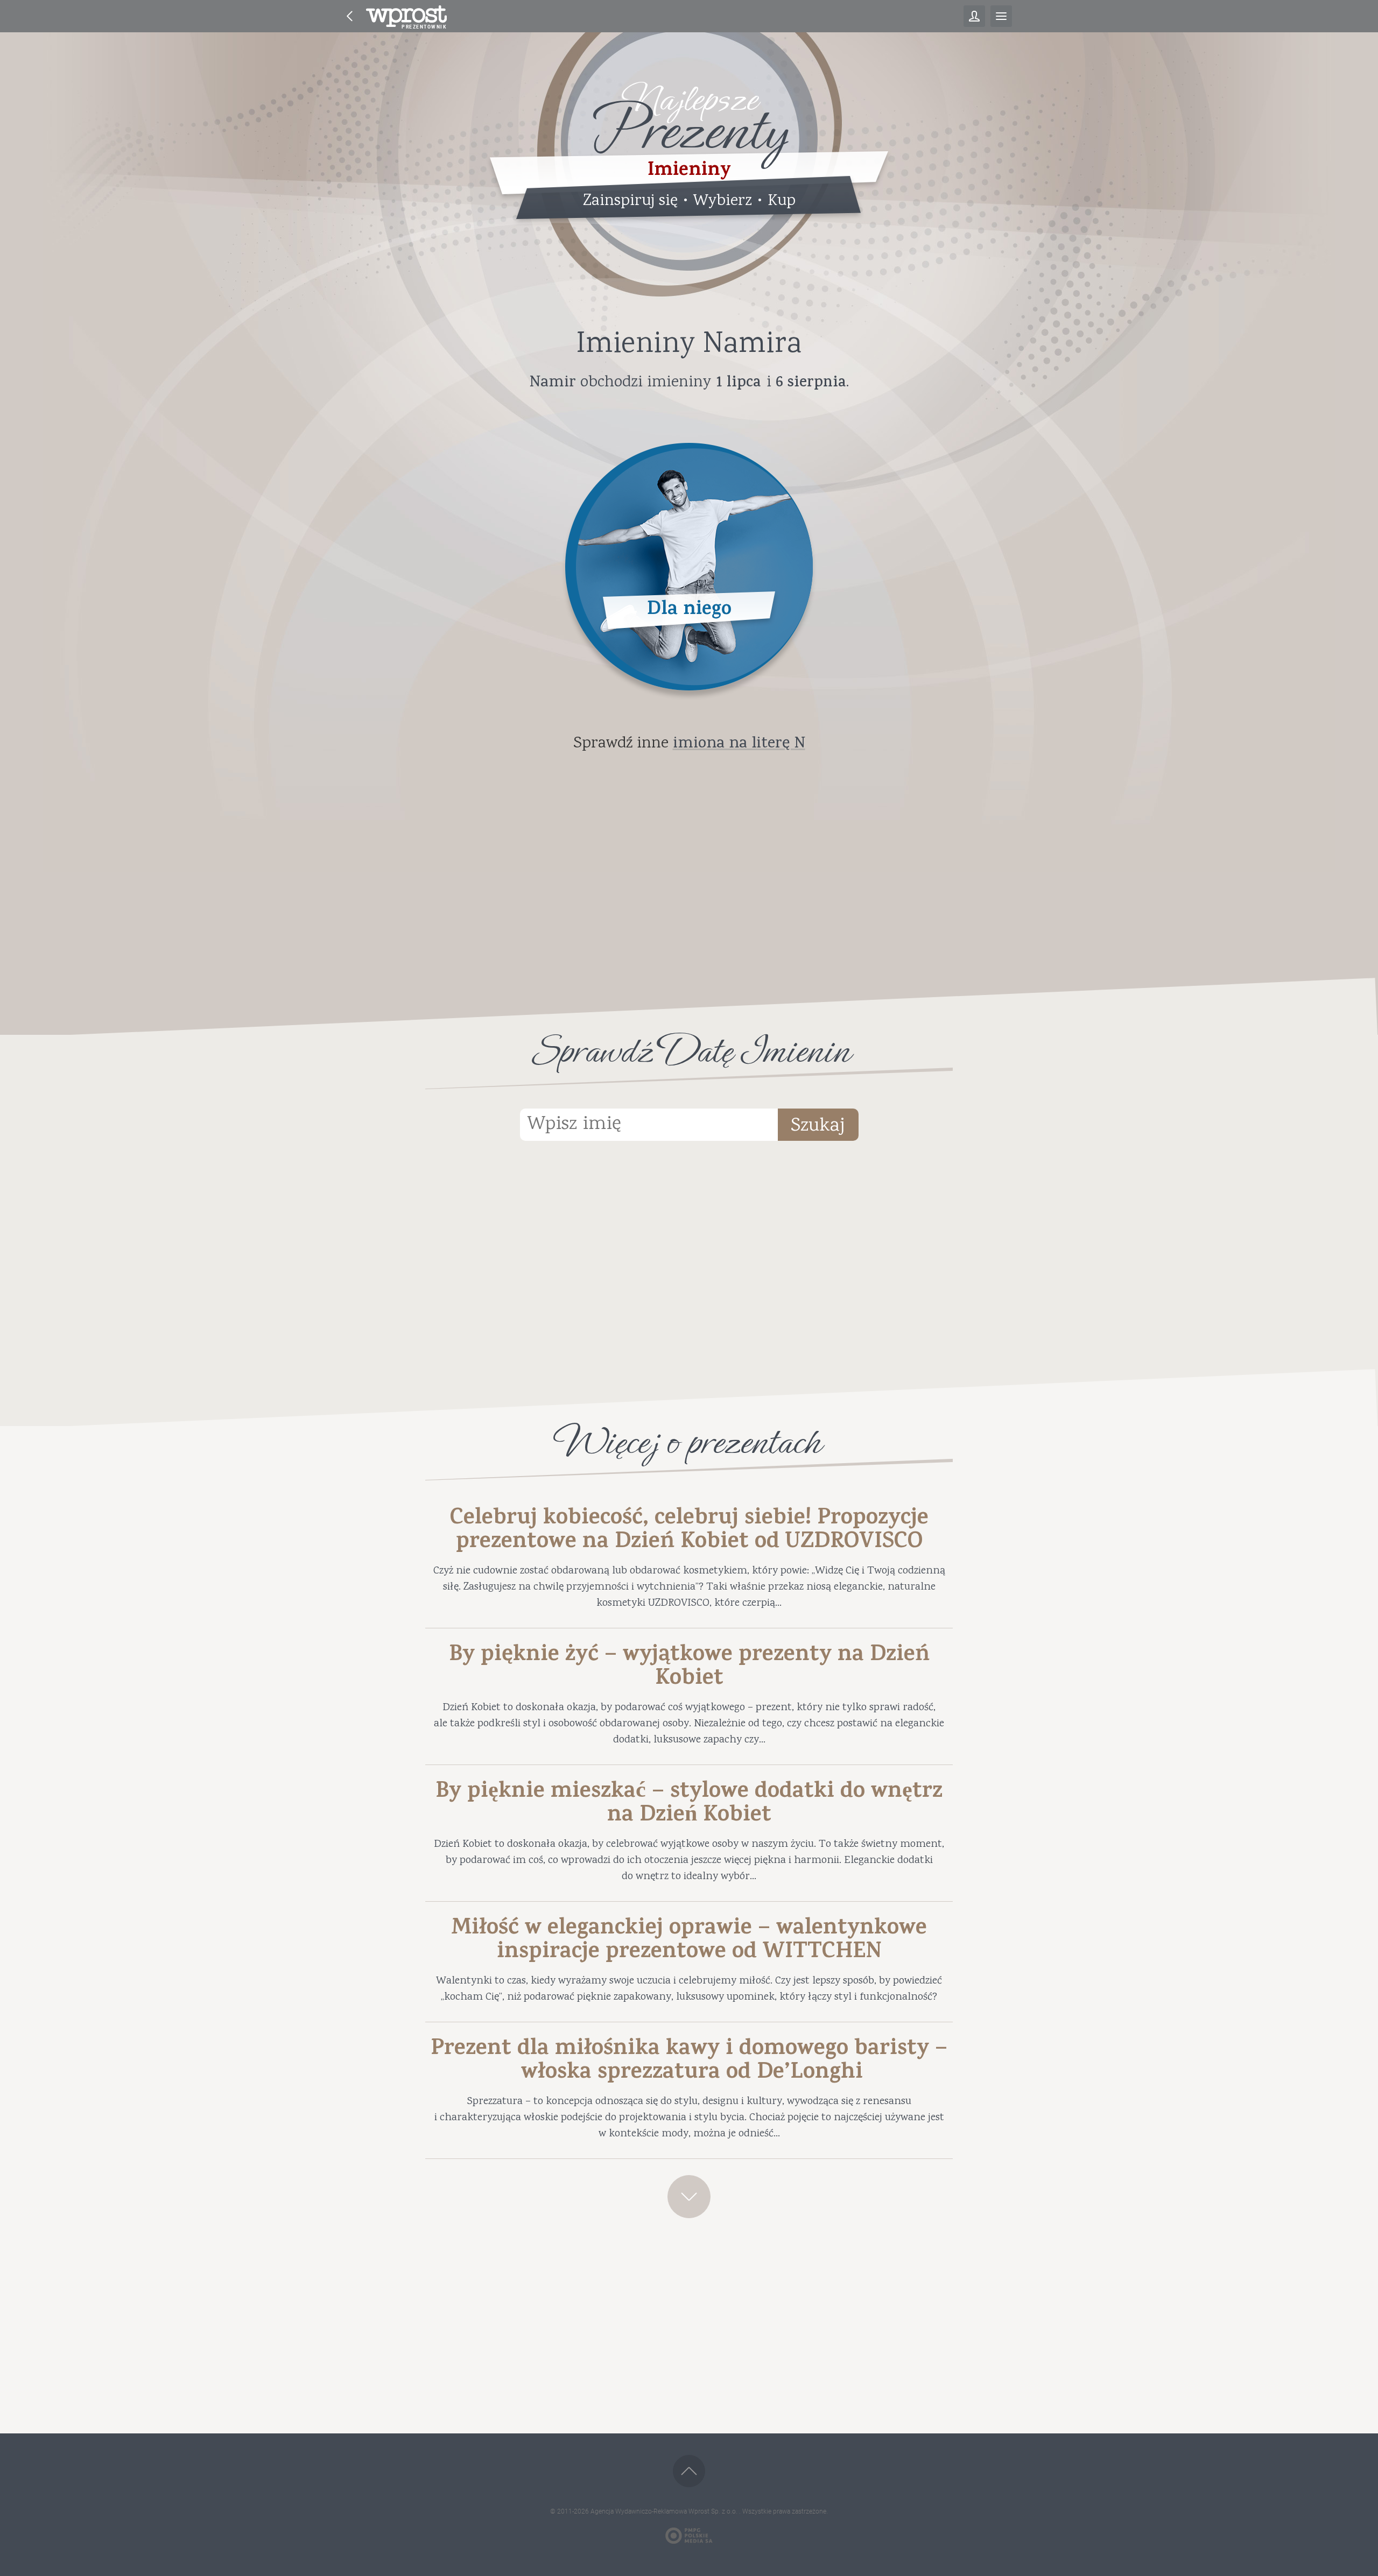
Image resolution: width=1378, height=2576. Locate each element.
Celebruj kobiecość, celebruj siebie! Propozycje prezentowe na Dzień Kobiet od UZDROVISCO (689, 1532)
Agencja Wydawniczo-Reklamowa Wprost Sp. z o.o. (665, 2511)
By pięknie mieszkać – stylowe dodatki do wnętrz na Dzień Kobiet (689, 1805)
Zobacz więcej (689, 2197)
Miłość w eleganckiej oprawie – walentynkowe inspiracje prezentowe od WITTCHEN (689, 1942)
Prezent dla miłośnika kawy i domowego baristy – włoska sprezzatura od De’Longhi (689, 2062)
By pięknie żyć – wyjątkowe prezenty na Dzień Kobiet (689, 1668)
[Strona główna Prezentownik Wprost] (406, 16)
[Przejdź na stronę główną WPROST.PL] (350, 16)
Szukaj (818, 1126)
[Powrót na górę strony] (689, 2471)
